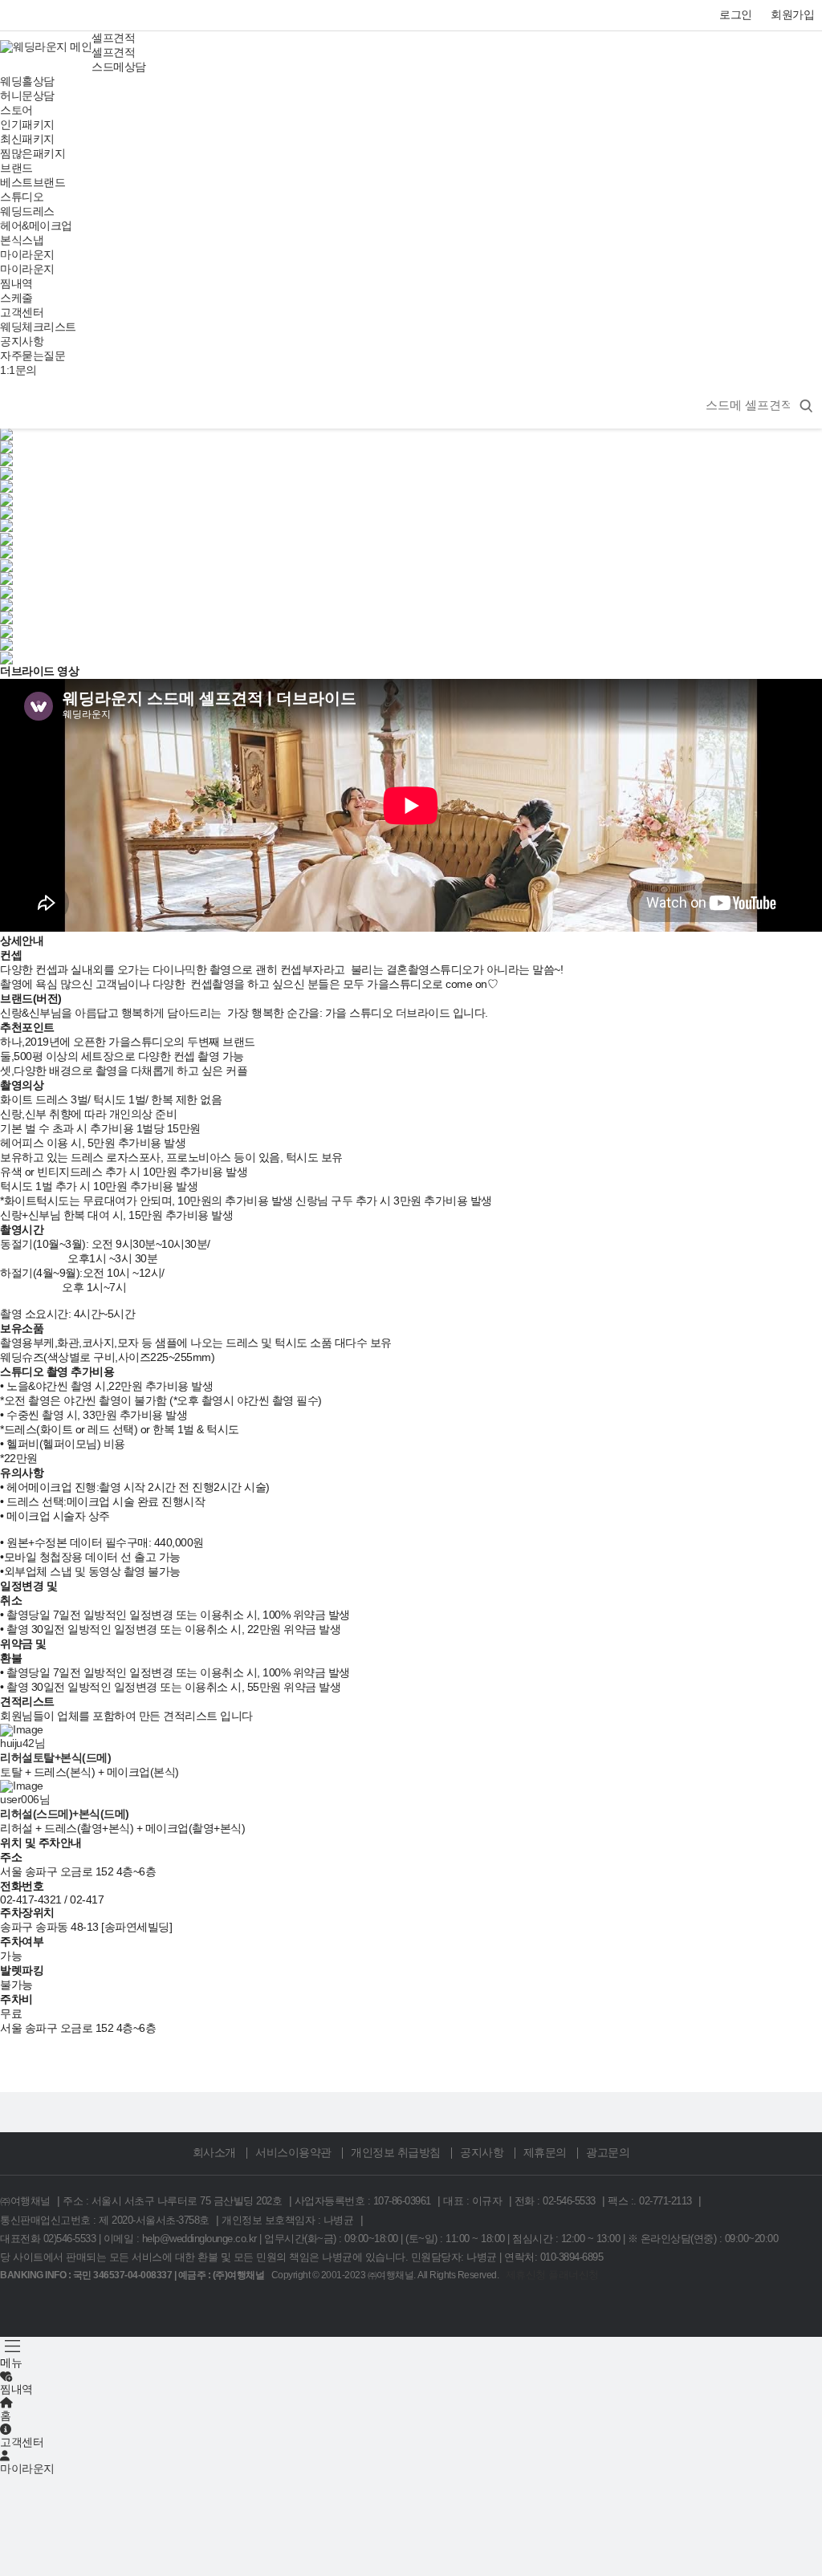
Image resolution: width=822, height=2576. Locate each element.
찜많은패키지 (33, 154)
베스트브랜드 (33, 183)
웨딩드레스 (27, 211)
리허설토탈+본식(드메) (55, 1758)
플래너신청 (574, 2275)
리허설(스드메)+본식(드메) (65, 1814)
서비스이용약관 (293, 2153)
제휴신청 (526, 2275)
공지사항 (22, 341)
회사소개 (214, 2153)
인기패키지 (27, 125)
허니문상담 (27, 96)
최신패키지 (27, 139)
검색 (802, 23)
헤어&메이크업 (36, 226)
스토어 (16, 110)
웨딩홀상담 (27, 81)
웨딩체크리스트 (38, 327)
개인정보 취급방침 (396, 2153)
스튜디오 (22, 197)
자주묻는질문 (33, 356)
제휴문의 (545, 2153)
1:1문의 (18, 370)
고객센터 (22, 313)
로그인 (736, 15)
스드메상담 (119, 67)
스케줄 (16, 298)
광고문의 (608, 2153)
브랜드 (16, 168)
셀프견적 (113, 38)
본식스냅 (22, 240)
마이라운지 (27, 255)
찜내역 (16, 284)
